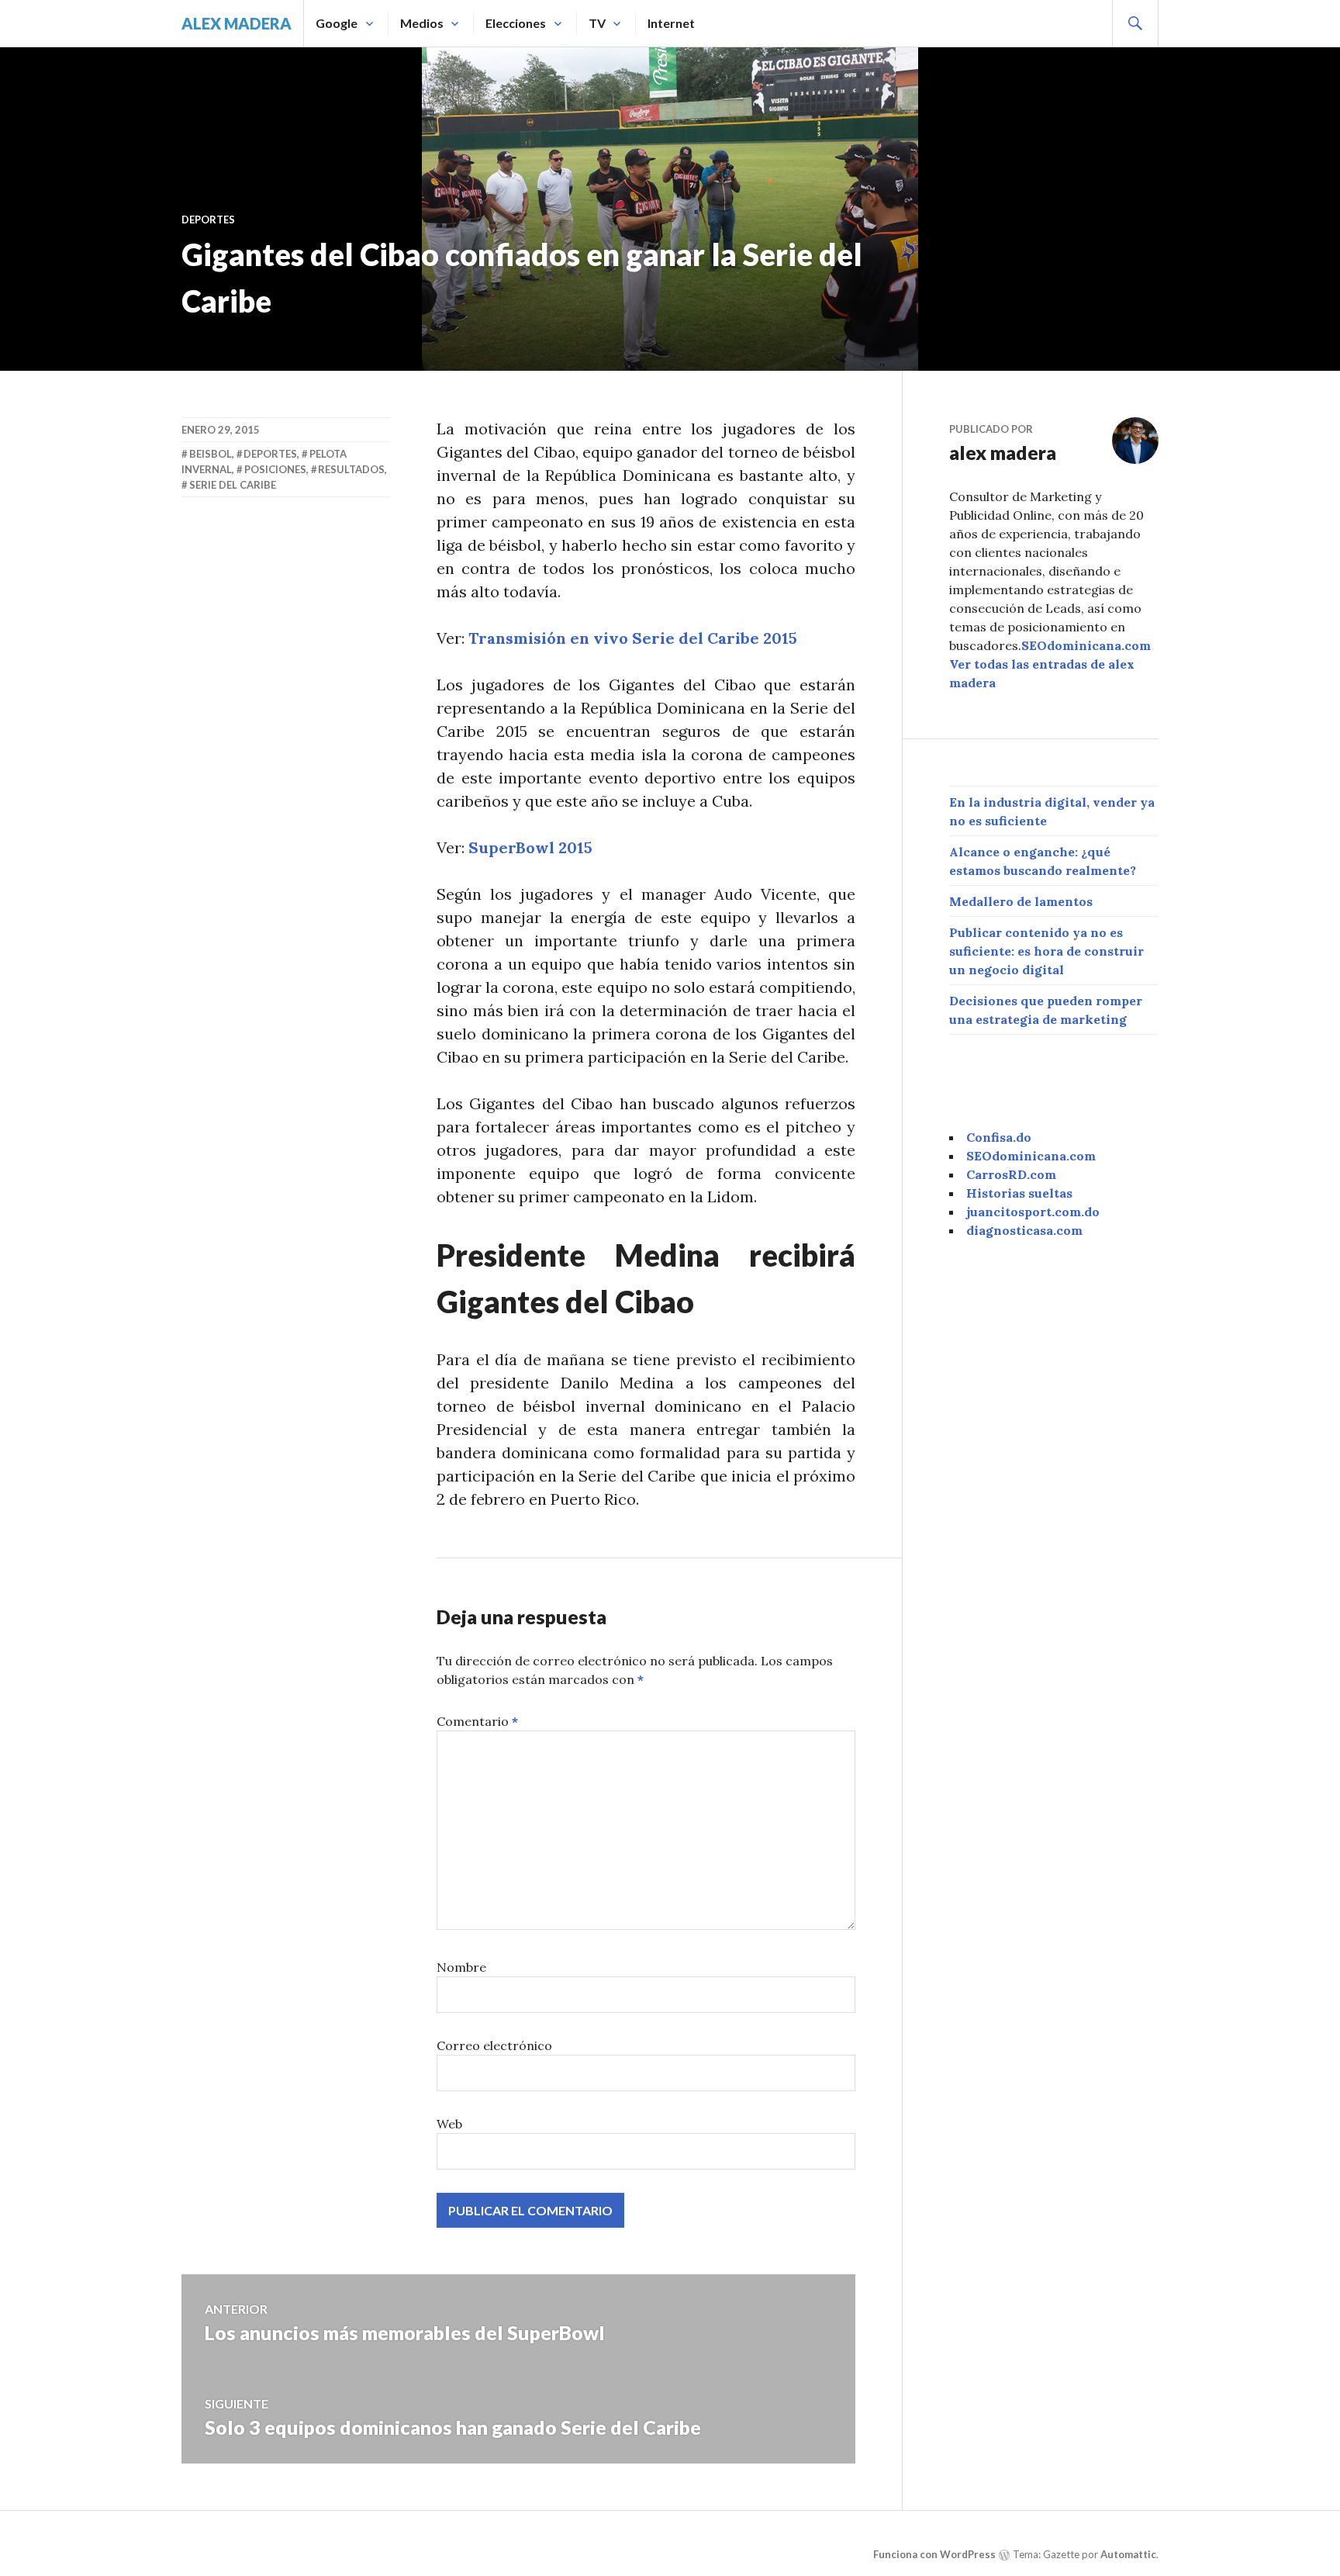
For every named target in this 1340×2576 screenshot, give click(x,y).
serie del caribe (233, 485)
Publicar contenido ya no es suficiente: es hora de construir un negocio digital (1046, 951)
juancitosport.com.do (1033, 1212)
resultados (351, 469)
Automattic (1128, 2554)
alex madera (237, 23)
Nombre (461, 1967)
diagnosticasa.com (1024, 1230)
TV (597, 23)
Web (449, 2124)
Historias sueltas (1019, 1193)
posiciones (275, 469)
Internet (671, 23)
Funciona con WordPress (934, 2554)
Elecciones (516, 23)
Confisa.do (999, 1137)
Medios (422, 23)
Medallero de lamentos (1021, 901)
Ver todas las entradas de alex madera (1042, 673)
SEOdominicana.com (1086, 645)
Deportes (208, 220)
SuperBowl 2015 (530, 847)
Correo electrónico (494, 2045)
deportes (270, 454)
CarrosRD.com (1011, 1174)
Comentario (477, 1721)
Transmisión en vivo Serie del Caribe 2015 (633, 638)
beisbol (211, 454)
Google (337, 23)
